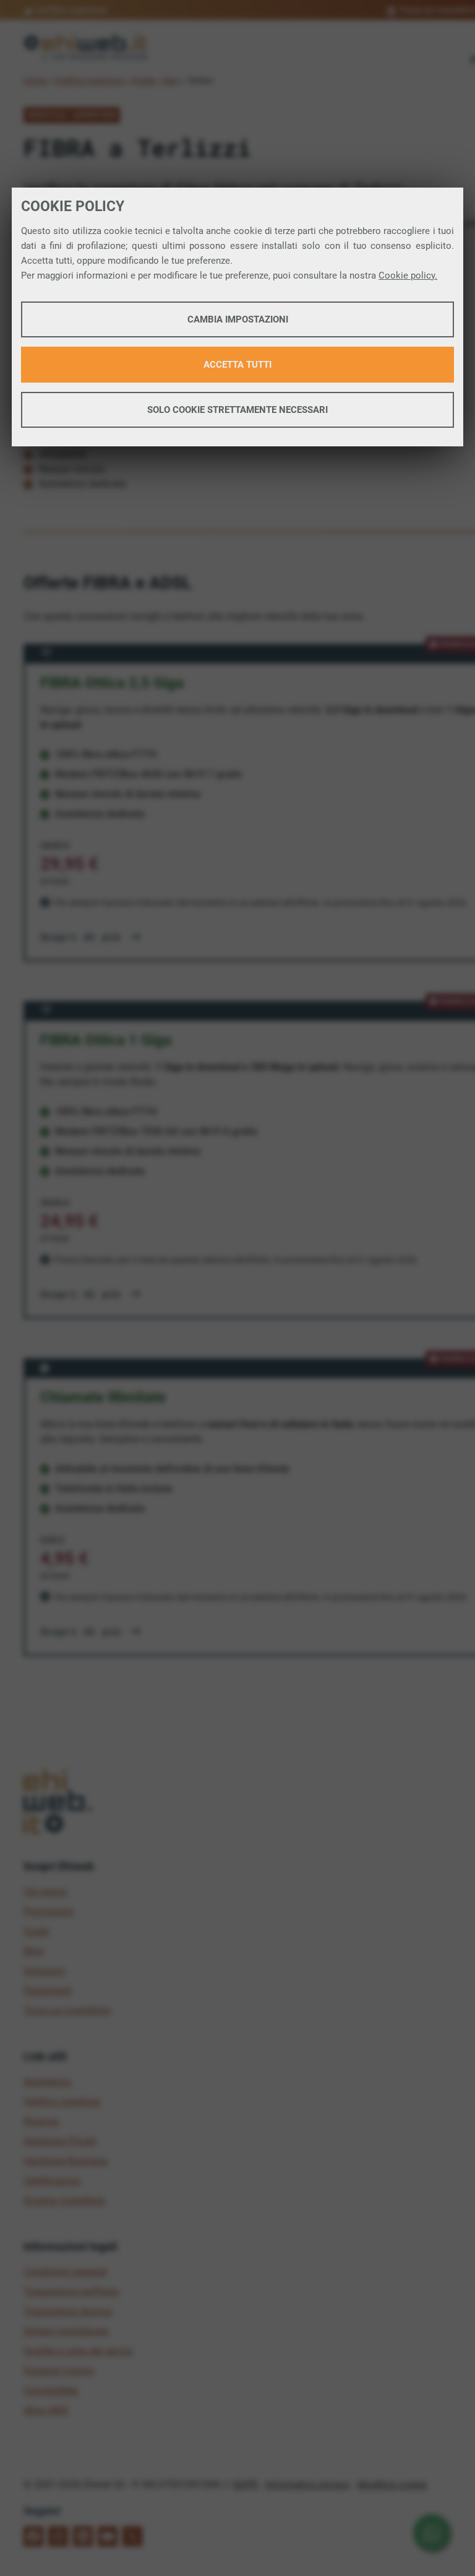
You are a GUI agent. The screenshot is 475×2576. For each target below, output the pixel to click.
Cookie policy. (408, 275)
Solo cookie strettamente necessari (237, 410)
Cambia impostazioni (238, 319)
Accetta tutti (237, 365)
